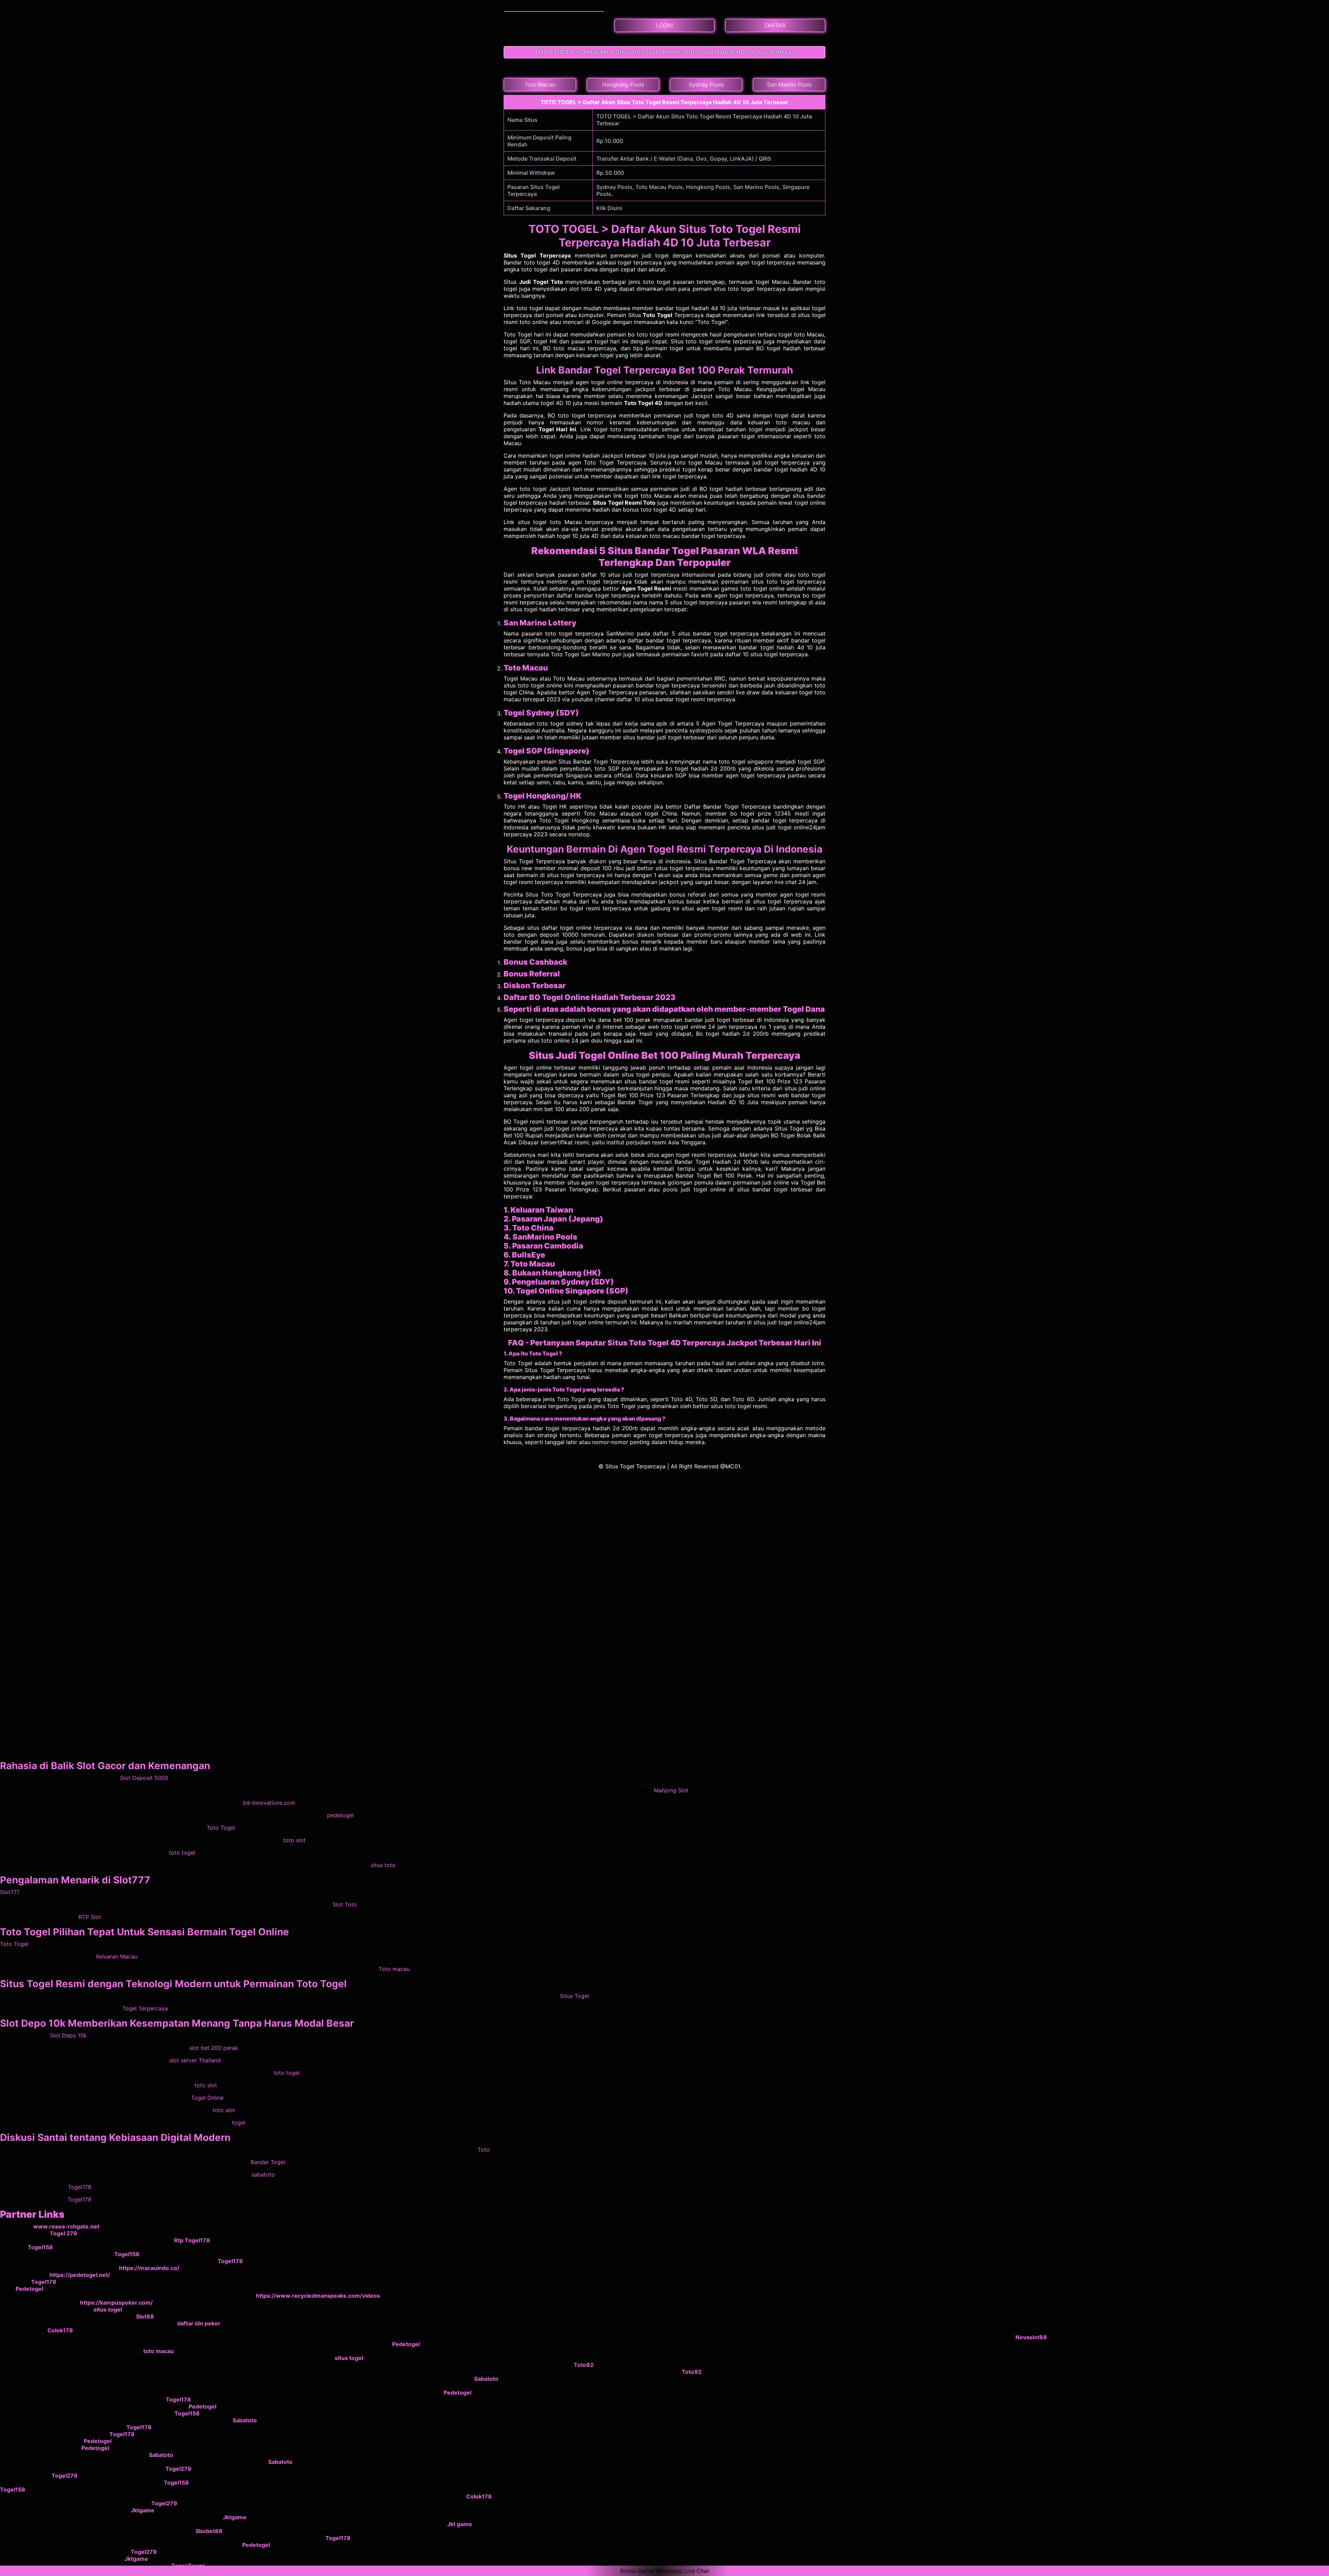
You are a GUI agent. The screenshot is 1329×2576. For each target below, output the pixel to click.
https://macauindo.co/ (149, 2268)
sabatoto (263, 2174)
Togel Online (207, 2098)
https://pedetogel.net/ (80, 2275)
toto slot (294, 1840)
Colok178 (60, 2330)
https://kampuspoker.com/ (116, 2303)
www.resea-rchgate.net (66, 2226)
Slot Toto (345, 1904)
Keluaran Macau (117, 1956)
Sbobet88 (209, 2531)
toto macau (159, 2351)
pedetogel (340, 1815)
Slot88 (145, 2316)
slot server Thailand (195, 2060)
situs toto (383, 1865)
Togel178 (80, 2187)
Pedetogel (29, 2289)
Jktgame (143, 2510)
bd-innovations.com (269, 1803)
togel (239, 2123)
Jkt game (460, 2524)
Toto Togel (221, 1828)
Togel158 (40, 2247)
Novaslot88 (1031, 2337)
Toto (484, 2150)
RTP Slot (90, 1917)
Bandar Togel (268, 2162)
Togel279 (178, 2469)
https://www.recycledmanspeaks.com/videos (318, 2296)
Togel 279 (64, 2233)
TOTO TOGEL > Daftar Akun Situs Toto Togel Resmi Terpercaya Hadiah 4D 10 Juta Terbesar (664, 52)
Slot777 (10, 1892)
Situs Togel (575, 1996)
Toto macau (394, 1969)
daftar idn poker (199, 2323)
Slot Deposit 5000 (144, 1778)
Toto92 (584, 2365)
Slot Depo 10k (68, 2035)
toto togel (182, 1853)
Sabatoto (486, 2379)
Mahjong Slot (671, 1790)
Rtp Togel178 (192, 2240)
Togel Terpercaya (145, 2008)
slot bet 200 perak (214, 2048)
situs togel (108, 2309)
